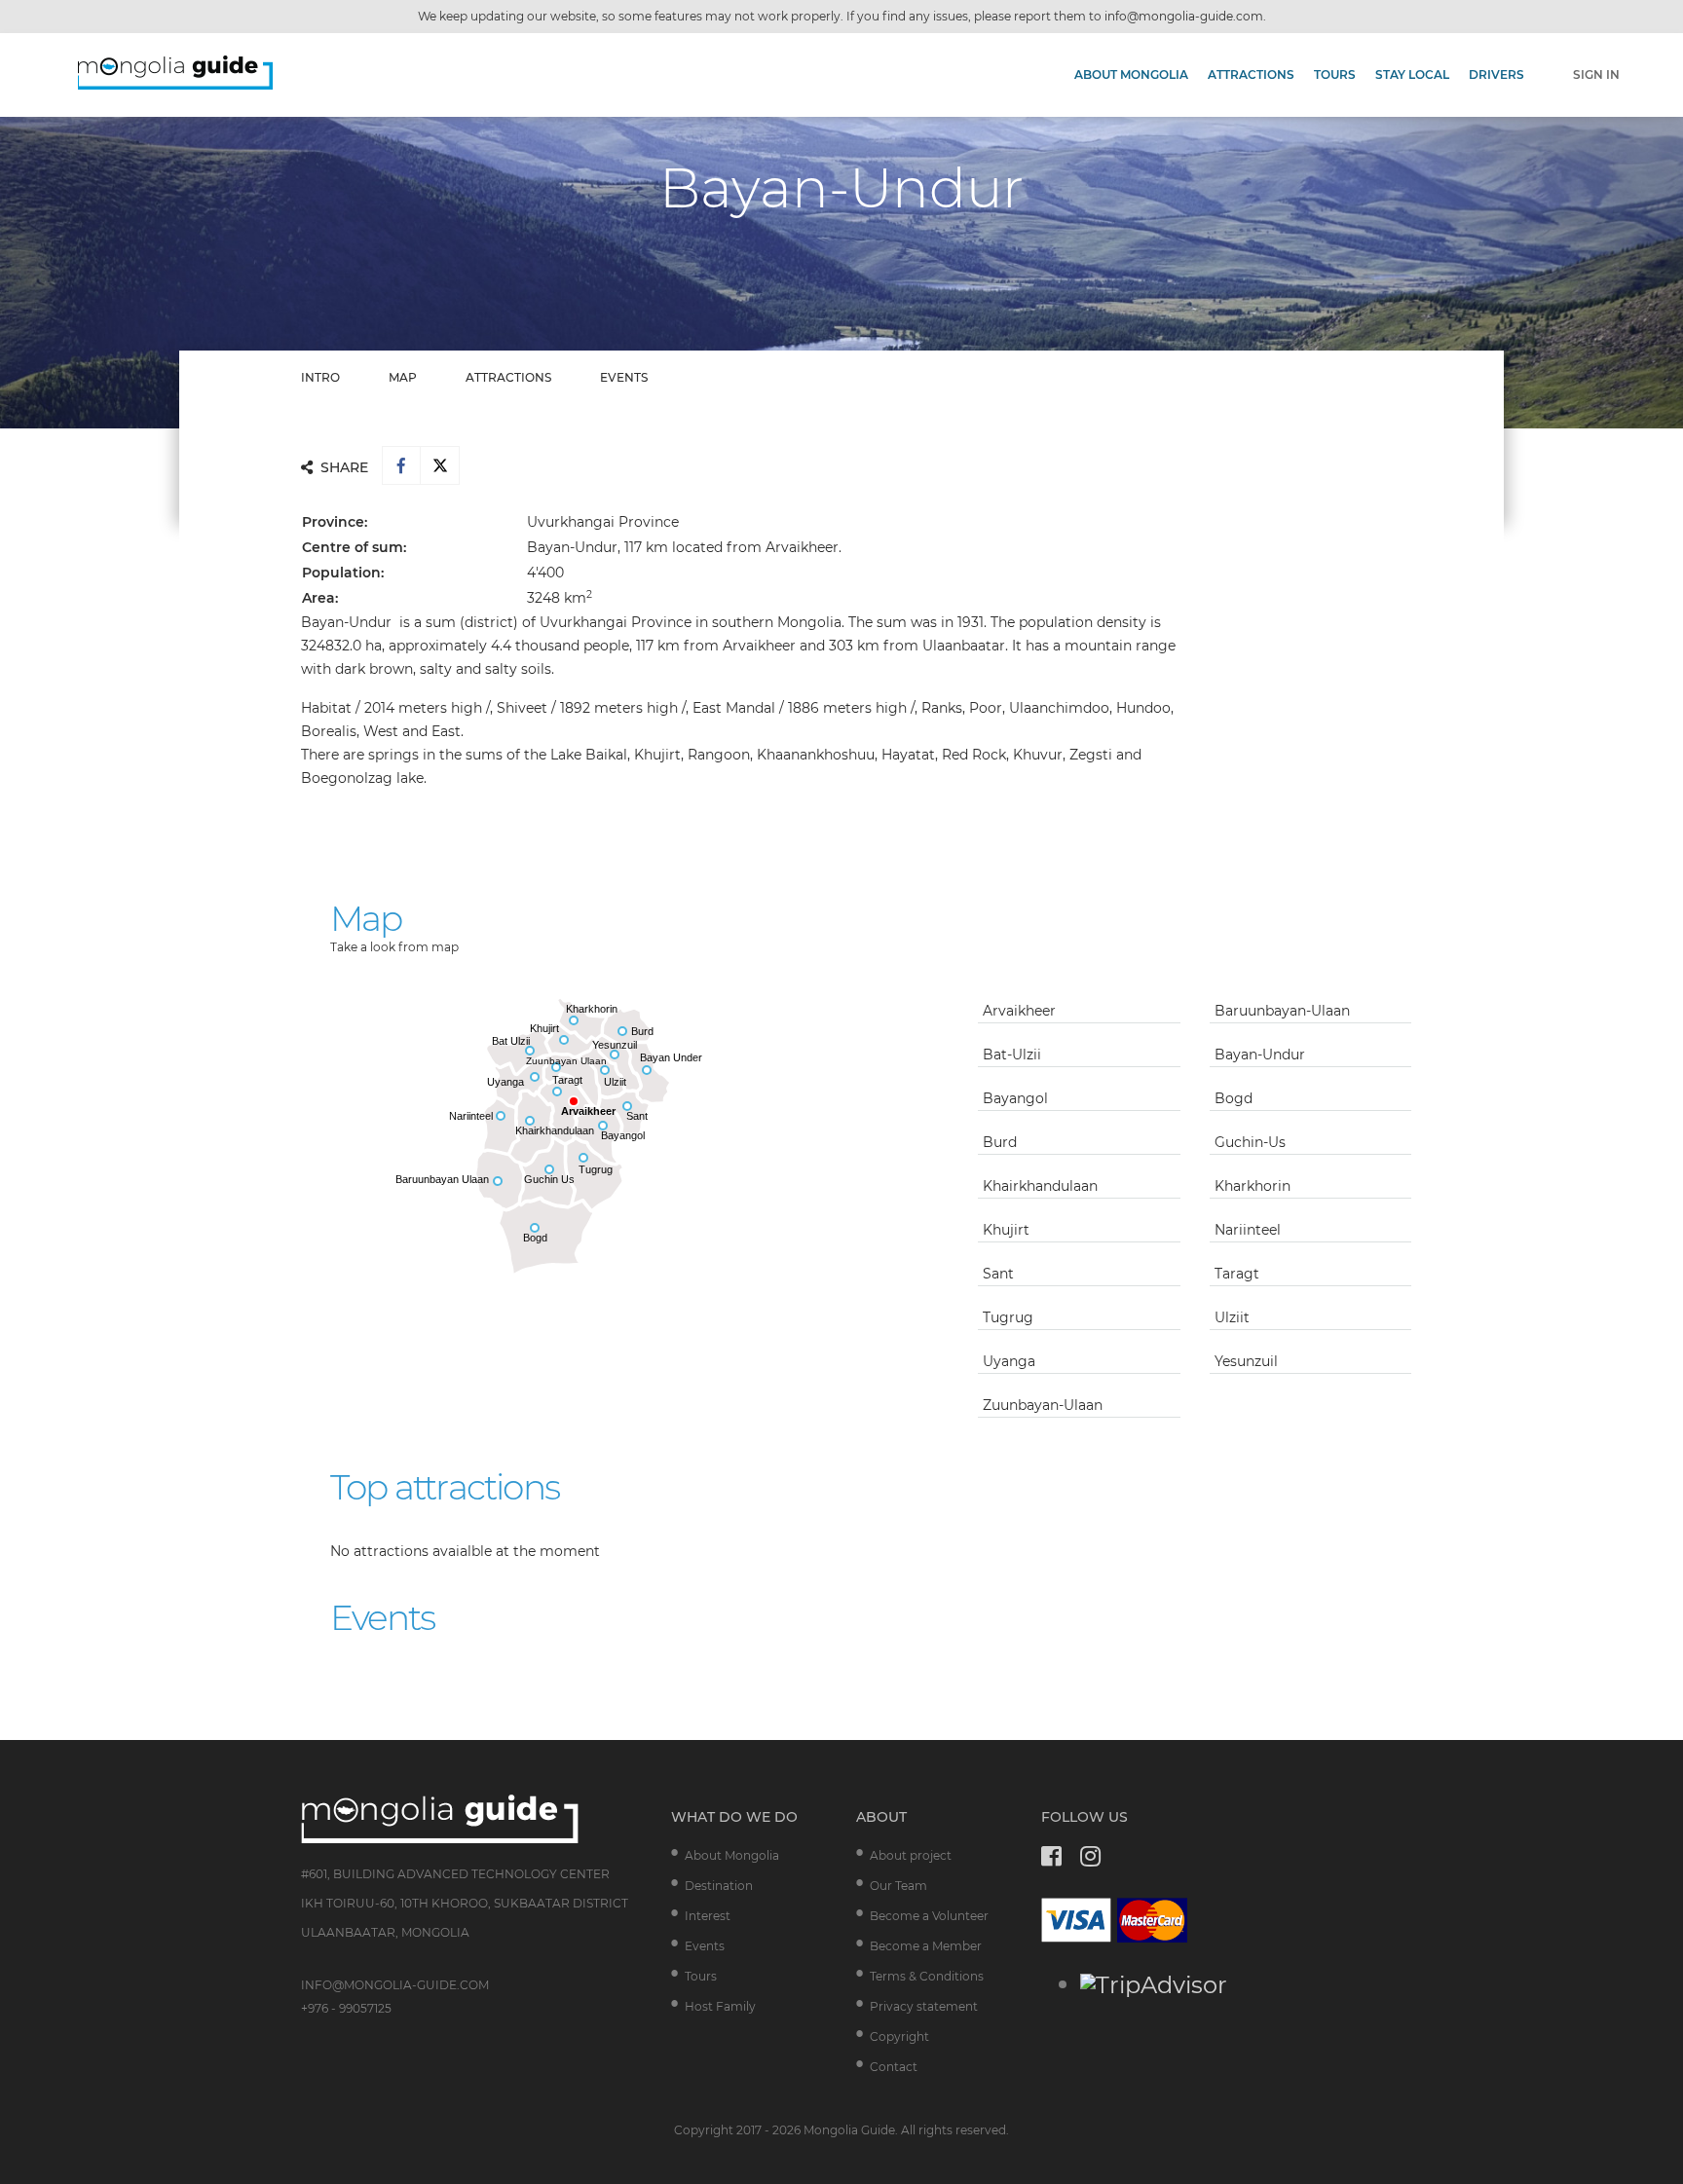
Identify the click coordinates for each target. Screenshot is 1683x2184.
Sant (998, 1274)
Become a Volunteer (929, 1916)
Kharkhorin (1253, 1186)
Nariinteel (1248, 1230)
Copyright (899, 2036)
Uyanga (1009, 1361)
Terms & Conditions (927, 1976)
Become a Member (926, 1946)
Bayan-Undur (1260, 1055)
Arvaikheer (1023, 1011)
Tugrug (1008, 1317)
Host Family (720, 2006)
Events (705, 1946)
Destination (719, 1886)
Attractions (1251, 74)
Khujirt (1006, 1230)
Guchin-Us (1250, 1142)
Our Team (898, 1886)
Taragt (1237, 1274)
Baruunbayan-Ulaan (1282, 1011)
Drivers (1496, 74)
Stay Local (1412, 74)
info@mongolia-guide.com (1184, 16)
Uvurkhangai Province (603, 522)
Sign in (1596, 74)
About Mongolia (1131, 74)
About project (911, 1855)
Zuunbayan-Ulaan (1043, 1405)
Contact (894, 2067)
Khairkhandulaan (1040, 1186)
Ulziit (1232, 1317)
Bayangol (1015, 1098)
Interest (708, 1916)
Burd (1000, 1142)
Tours (1335, 74)
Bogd (1234, 1098)
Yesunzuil (1246, 1361)
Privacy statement (924, 2006)
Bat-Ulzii (1012, 1055)
